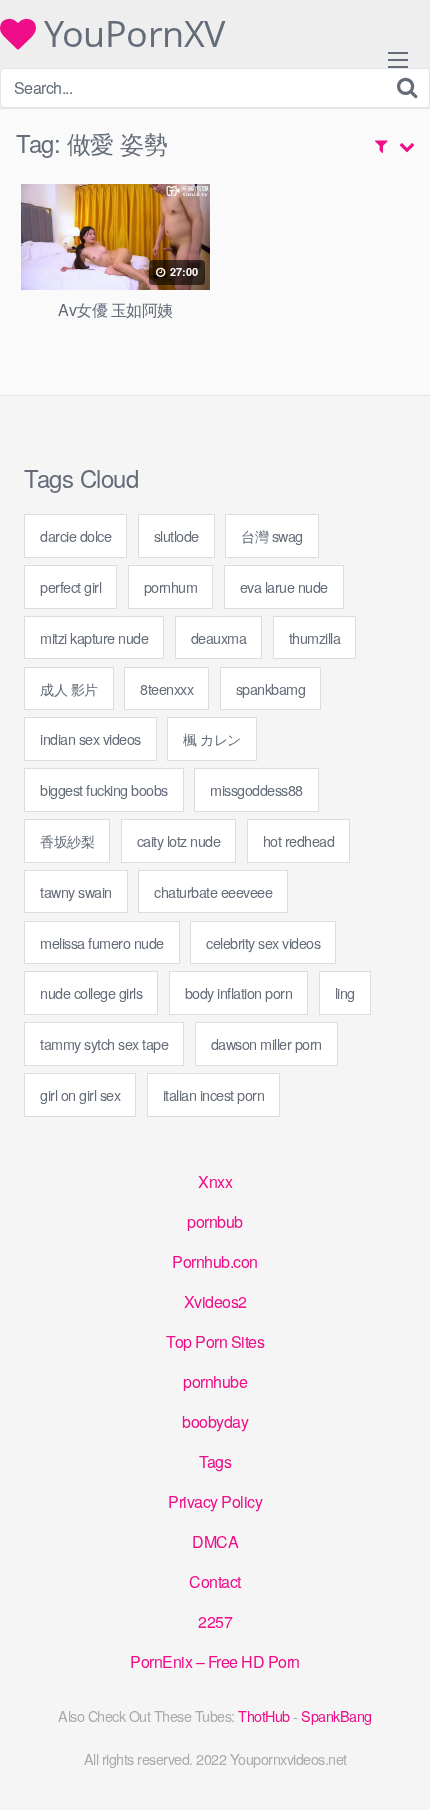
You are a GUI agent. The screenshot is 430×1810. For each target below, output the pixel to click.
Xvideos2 (215, 1301)
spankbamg (271, 688)
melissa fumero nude (102, 942)
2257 (215, 1621)
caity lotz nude (179, 840)
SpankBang (336, 1715)
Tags (215, 1461)
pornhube (215, 1381)
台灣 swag (272, 535)
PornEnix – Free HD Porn (215, 1661)
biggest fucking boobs (104, 789)
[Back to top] (395, 1766)
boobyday (215, 1421)
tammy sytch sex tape (104, 1043)
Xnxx (215, 1181)
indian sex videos (90, 738)
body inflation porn (239, 992)
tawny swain (76, 891)
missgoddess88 (256, 789)
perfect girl (70, 586)
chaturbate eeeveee (213, 891)
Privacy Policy (215, 1501)
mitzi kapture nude (94, 637)
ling (345, 992)
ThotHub (264, 1715)
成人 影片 (69, 688)
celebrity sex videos (263, 942)
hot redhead (299, 840)
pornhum (171, 586)
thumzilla (315, 637)
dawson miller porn (266, 1043)
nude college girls (91, 992)
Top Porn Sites (215, 1341)
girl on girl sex (80, 1094)
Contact (215, 1581)
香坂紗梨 (67, 840)
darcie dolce (75, 535)
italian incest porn (214, 1094)
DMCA (215, 1541)
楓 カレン (212, 738)
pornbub (215, 1221)
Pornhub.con (215, 1261)
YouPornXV (130, 34)
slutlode (176, 535)
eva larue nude (284, 586)
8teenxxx (166, 688)
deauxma (219, 637)
